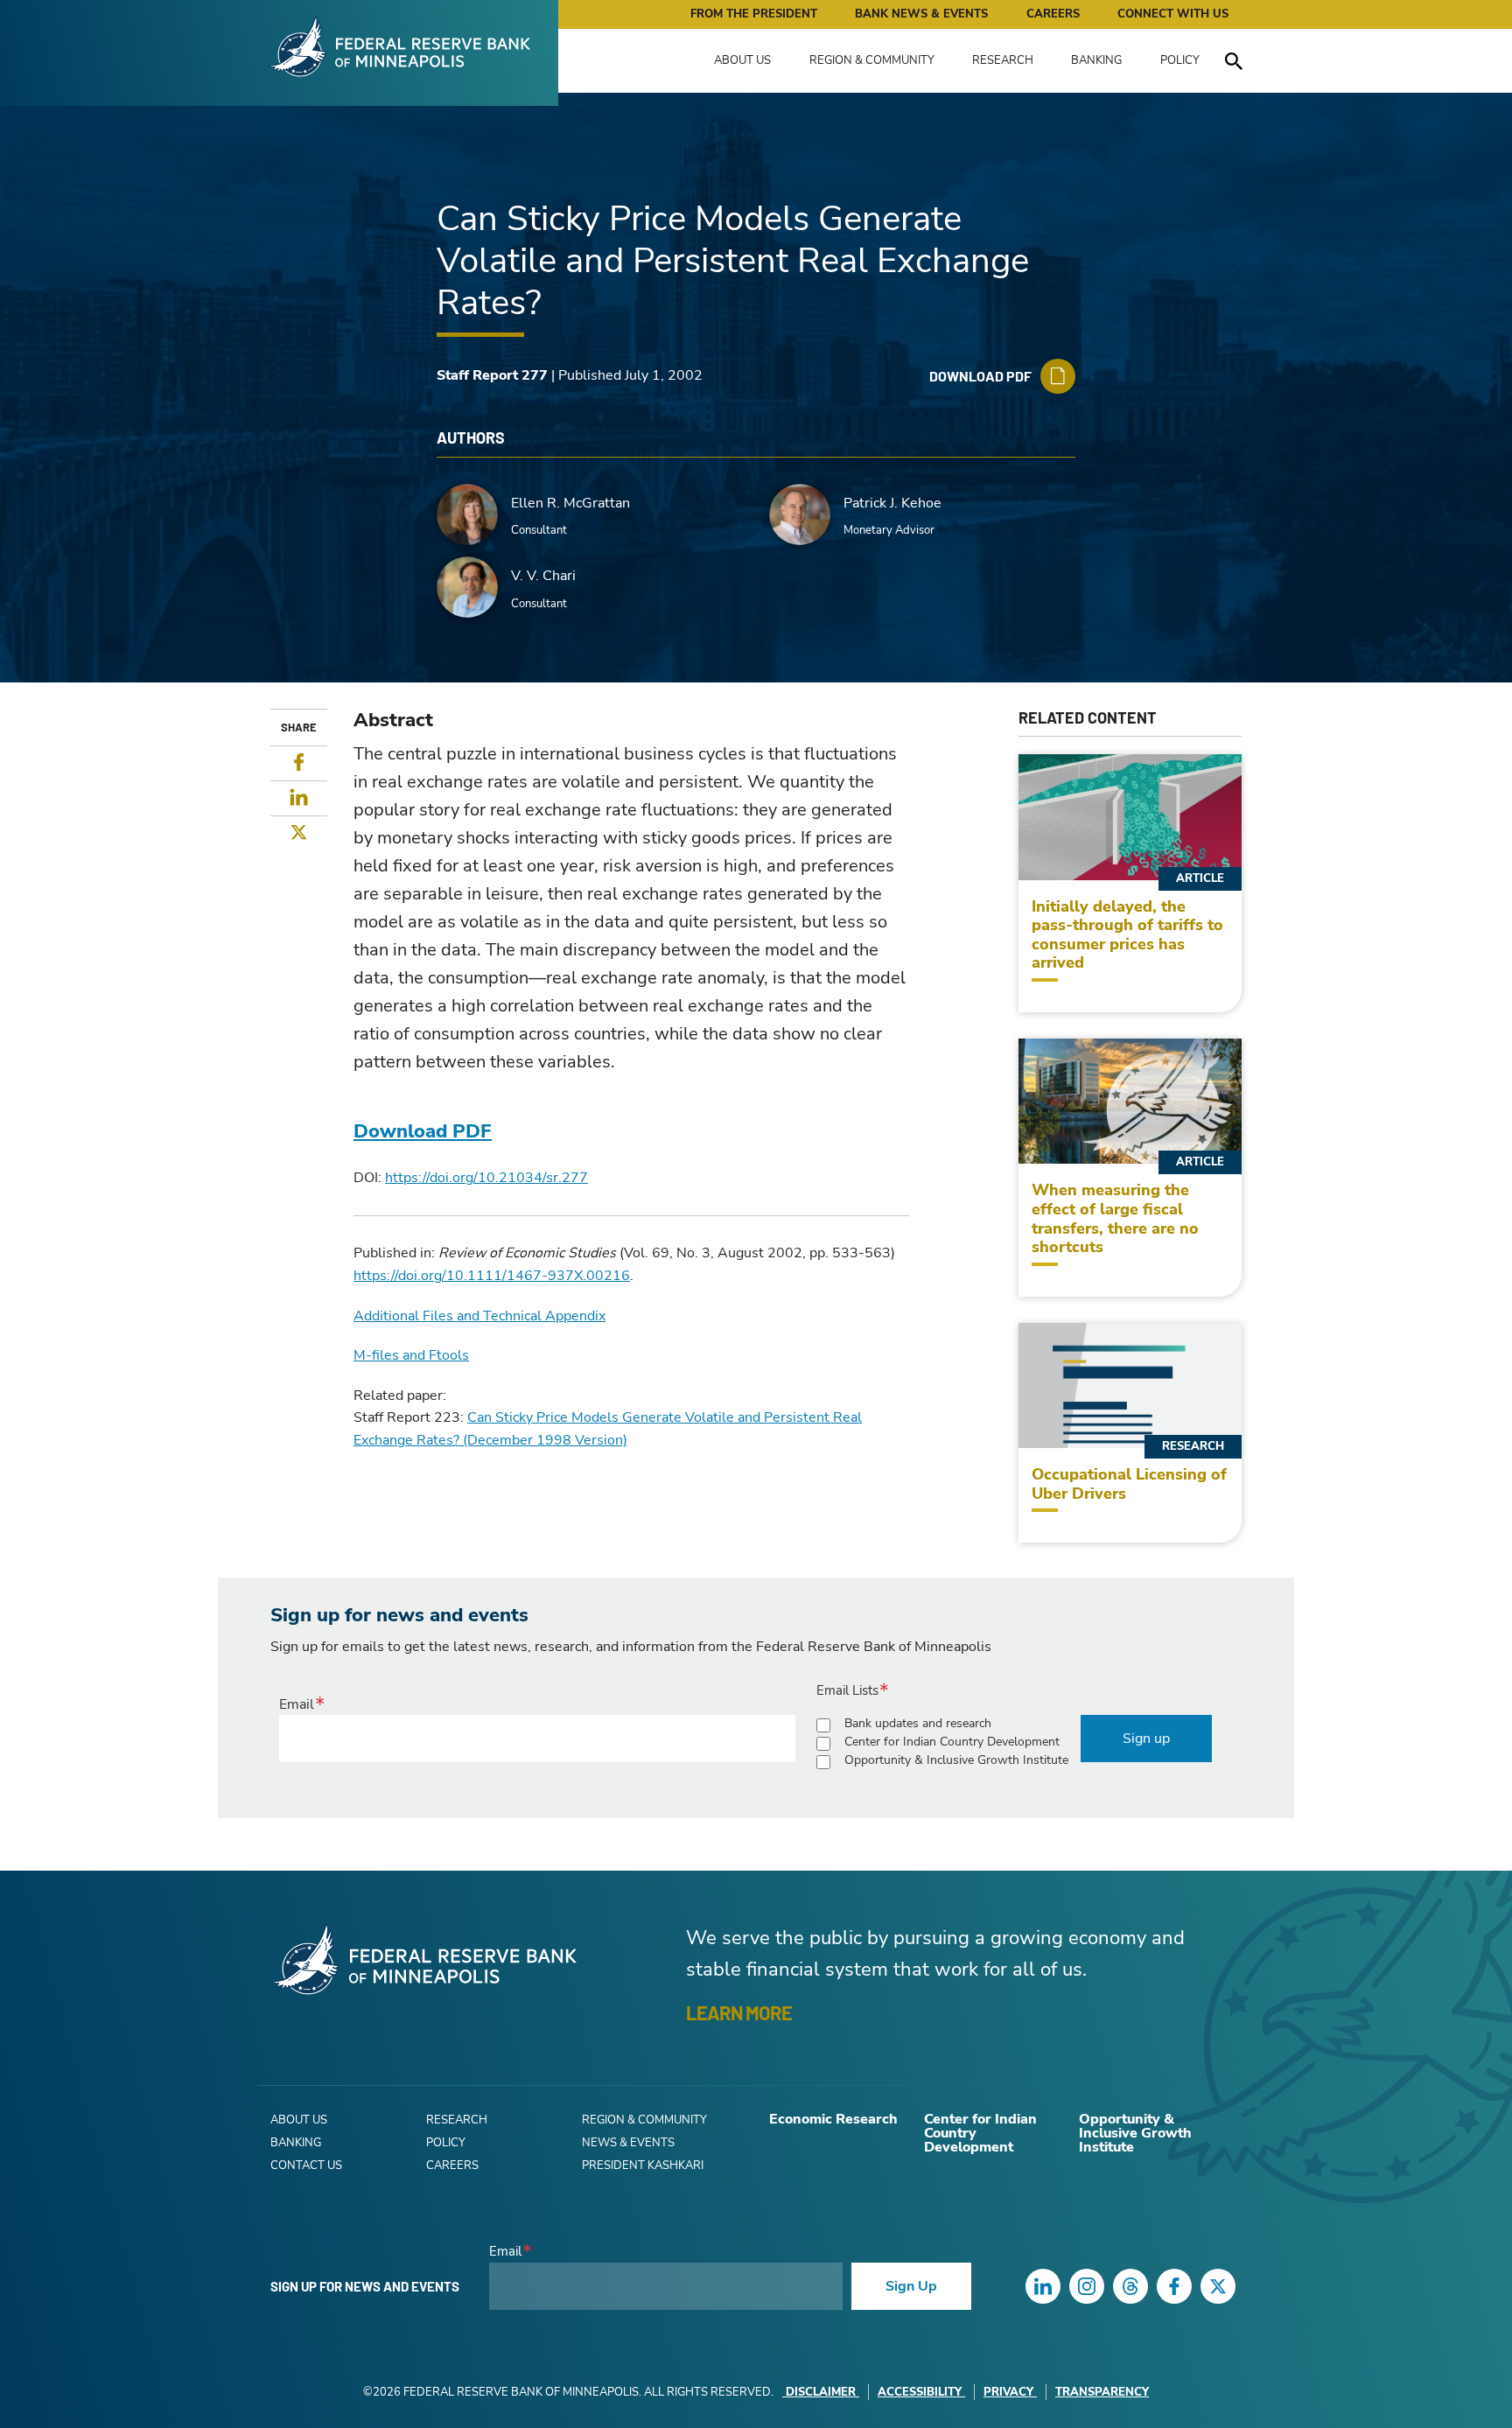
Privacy (1008, 2392)
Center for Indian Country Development (952, 1742)
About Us (742, 60)
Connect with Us (1173, 14)
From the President (754, 14)
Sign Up (911, 2286)
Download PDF (423, 1131)
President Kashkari (643, 2166)
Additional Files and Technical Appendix (479, 1316)
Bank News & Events (921, 14)
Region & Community (872, 60)
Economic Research (833, 2119)
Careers (1053, 14)
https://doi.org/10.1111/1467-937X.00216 (492, 1276)
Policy (1180, 60)
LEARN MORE (739, 2012)
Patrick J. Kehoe (892, 503)
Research (1003, 60)
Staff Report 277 (492, 375)
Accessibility (920, 2392)
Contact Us (306, 2166)
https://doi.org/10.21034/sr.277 (486, 1178)
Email (297, 1704)
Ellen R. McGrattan (570, 503)
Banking (1096, 60)
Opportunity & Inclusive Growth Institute (956, 1760)
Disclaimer (821, 2392)
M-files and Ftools (411, 1355)
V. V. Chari (543, 576)
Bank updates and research (918, 1723)
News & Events (628, 2143)
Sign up (1146, 1739)
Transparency (1102, 2392)
